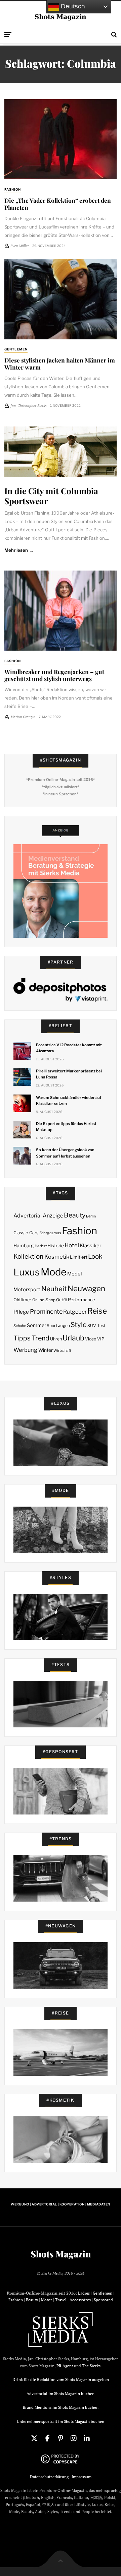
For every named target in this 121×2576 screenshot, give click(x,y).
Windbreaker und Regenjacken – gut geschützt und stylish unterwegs (54, 675)
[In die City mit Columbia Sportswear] (61, 452)
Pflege (21, 1312)
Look (95, 1257)
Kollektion (28, 1257)
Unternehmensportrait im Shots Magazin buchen (61, 2421)
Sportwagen (58, 1326)
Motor (47, 2300)
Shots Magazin (61, 2254)
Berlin (91, 1216)
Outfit (62, 1300)
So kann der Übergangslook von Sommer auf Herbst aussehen (65, 1153)
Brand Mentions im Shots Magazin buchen (61, 2407)
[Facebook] (47, 2438)
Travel (61, 2300)
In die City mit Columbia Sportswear (51, 496)
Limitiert (79, 1257)
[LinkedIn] (87, 2438)
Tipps (22, 1338)
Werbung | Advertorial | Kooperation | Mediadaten (60, 2204)
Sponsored (103, 2300)
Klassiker (91, 1246)
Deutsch (72, 6)
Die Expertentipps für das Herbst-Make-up (67, 1127)
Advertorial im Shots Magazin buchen (61, 2394)
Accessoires (80, 2300)
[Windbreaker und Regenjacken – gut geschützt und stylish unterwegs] (61, 611)
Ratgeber (75, 1312)
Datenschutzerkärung (49, 2477)
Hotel (72, 1245)
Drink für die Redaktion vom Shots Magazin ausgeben (61, 2380)
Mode (54, 1272)
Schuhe (20, 1326)
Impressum (82, 2477)
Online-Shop (44, 1300)
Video (91, 1339)
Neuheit (54, 1289)
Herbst (41, 1246)
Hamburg (24, 1246)
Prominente (46, 1311)
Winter (46, 1350)
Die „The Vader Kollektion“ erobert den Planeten (58, 204)
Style (79, 1325)
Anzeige (53, 1216)
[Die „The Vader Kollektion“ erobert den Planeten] (61, 139)
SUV (92, 1326)
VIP (101, 1339)
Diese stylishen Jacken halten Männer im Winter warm (60, 364)
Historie (56, 1246)
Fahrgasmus (50, 1233)
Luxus (27, 1272)
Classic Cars (26, 1233)
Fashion (13, 189)
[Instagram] (74, 2438)
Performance (82, 1300)
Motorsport (27, 1290)
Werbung (25, 1350)
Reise (97, 1311)
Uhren (56, 1339)
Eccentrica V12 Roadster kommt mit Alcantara (69, 1048)
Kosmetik (57, 1257)
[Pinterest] (61, 2438)
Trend (41, 1338)
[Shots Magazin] (61, 17)
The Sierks (91, 2366)
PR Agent (65, 2366)
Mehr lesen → (19, 550)
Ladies (84, 2293)
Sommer (36, 1325)
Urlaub (73, 1338)
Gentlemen (16, 349)
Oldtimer (22, 1300)
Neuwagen (86, 1288)
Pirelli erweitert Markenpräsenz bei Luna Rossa (69, 1074)
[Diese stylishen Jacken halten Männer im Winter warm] (61, 299)
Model (75, 1274)
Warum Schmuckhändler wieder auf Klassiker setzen (69, 1101)
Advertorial (28, 1216)
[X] (34, 2438)
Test (101, 1326)
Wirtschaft (62, 1351)
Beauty (75, 1215)
